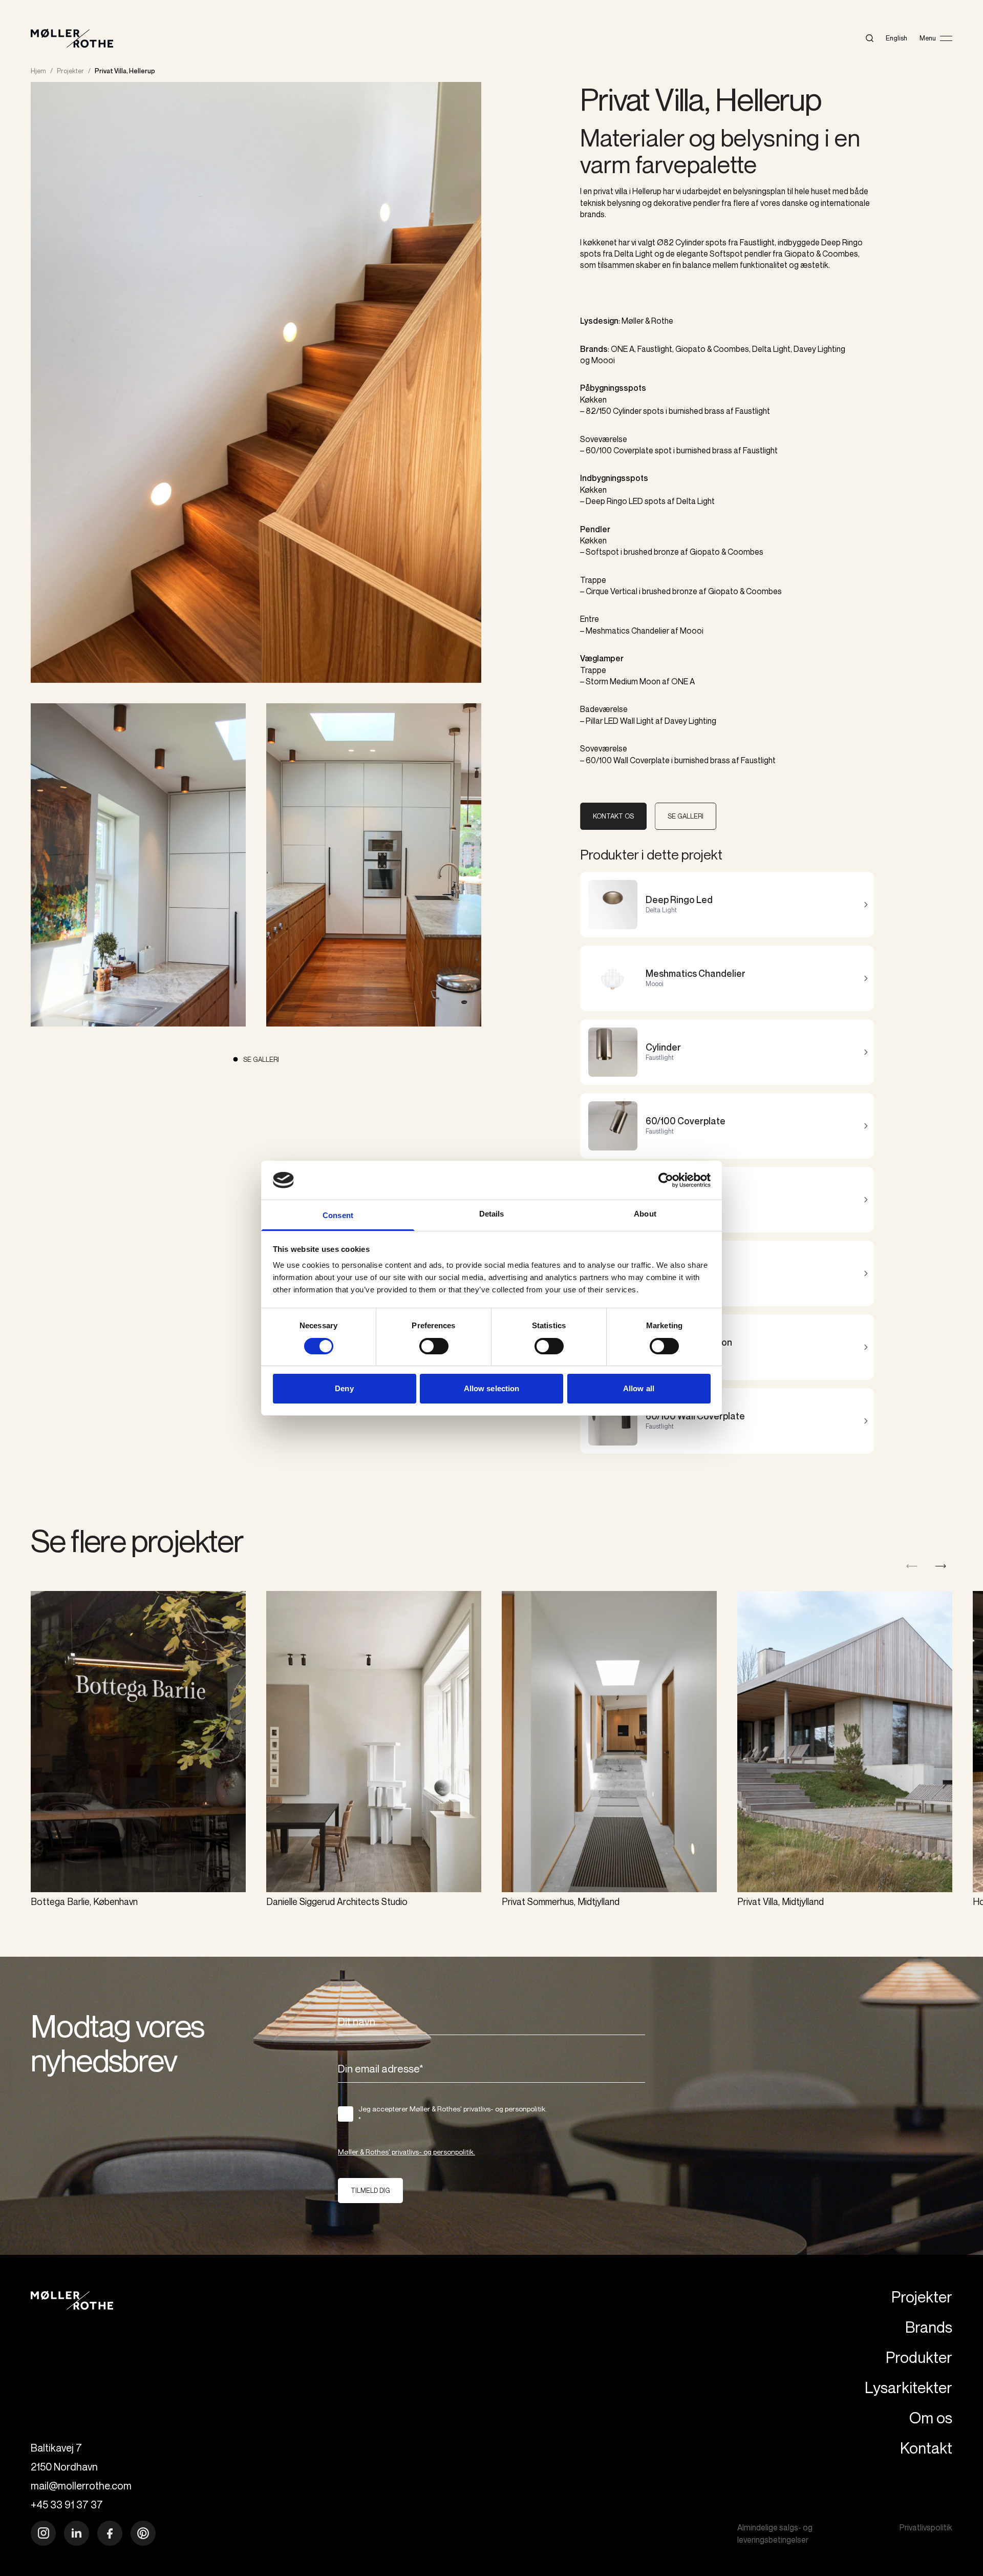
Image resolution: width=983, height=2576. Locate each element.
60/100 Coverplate (619, 450)
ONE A (623, 349)
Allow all (639, 1388)
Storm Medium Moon (623, 681)
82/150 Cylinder (614, 411)
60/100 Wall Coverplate (628, 760)
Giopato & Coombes (712, 349)
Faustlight (655, 349)
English (896, 38)
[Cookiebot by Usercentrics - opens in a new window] (666, 1180)
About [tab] (645, 1214)
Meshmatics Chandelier (627, 631)
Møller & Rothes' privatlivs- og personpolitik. (407, 2152)
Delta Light (771, 349)
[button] (941, 1566)
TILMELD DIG (370, 2190)
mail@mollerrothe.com (81, 2486)
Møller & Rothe (647, 321)
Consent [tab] (338, 1215)
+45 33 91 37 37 (67, 2505)
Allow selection (492, 1388)
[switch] (434, 1346)
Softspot (602, 552)
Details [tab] (492, 1214)
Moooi (603, 360)
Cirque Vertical (612, 591)
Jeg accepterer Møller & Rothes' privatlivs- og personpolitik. (453, 2114)
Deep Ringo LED (614, 501)
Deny (344, 1388)
